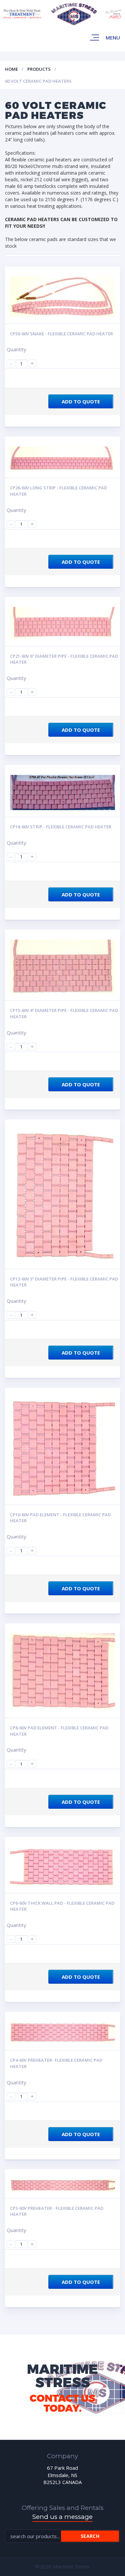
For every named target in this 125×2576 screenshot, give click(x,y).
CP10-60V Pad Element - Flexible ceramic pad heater (60, 1518)
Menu (113, 38)
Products (39, 69)
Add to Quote (81, 401)
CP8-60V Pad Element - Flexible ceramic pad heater (59, 1731)
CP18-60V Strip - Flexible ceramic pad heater (61, 827)
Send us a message (62, 2517)
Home (11, 69)
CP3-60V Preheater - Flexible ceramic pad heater (57, 2211)
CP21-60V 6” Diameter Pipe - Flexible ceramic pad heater (64, 659)
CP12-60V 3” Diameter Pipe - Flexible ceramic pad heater (64, 1282)
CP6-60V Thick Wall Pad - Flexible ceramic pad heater (62, 1906)
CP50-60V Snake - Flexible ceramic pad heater (61, 334)
